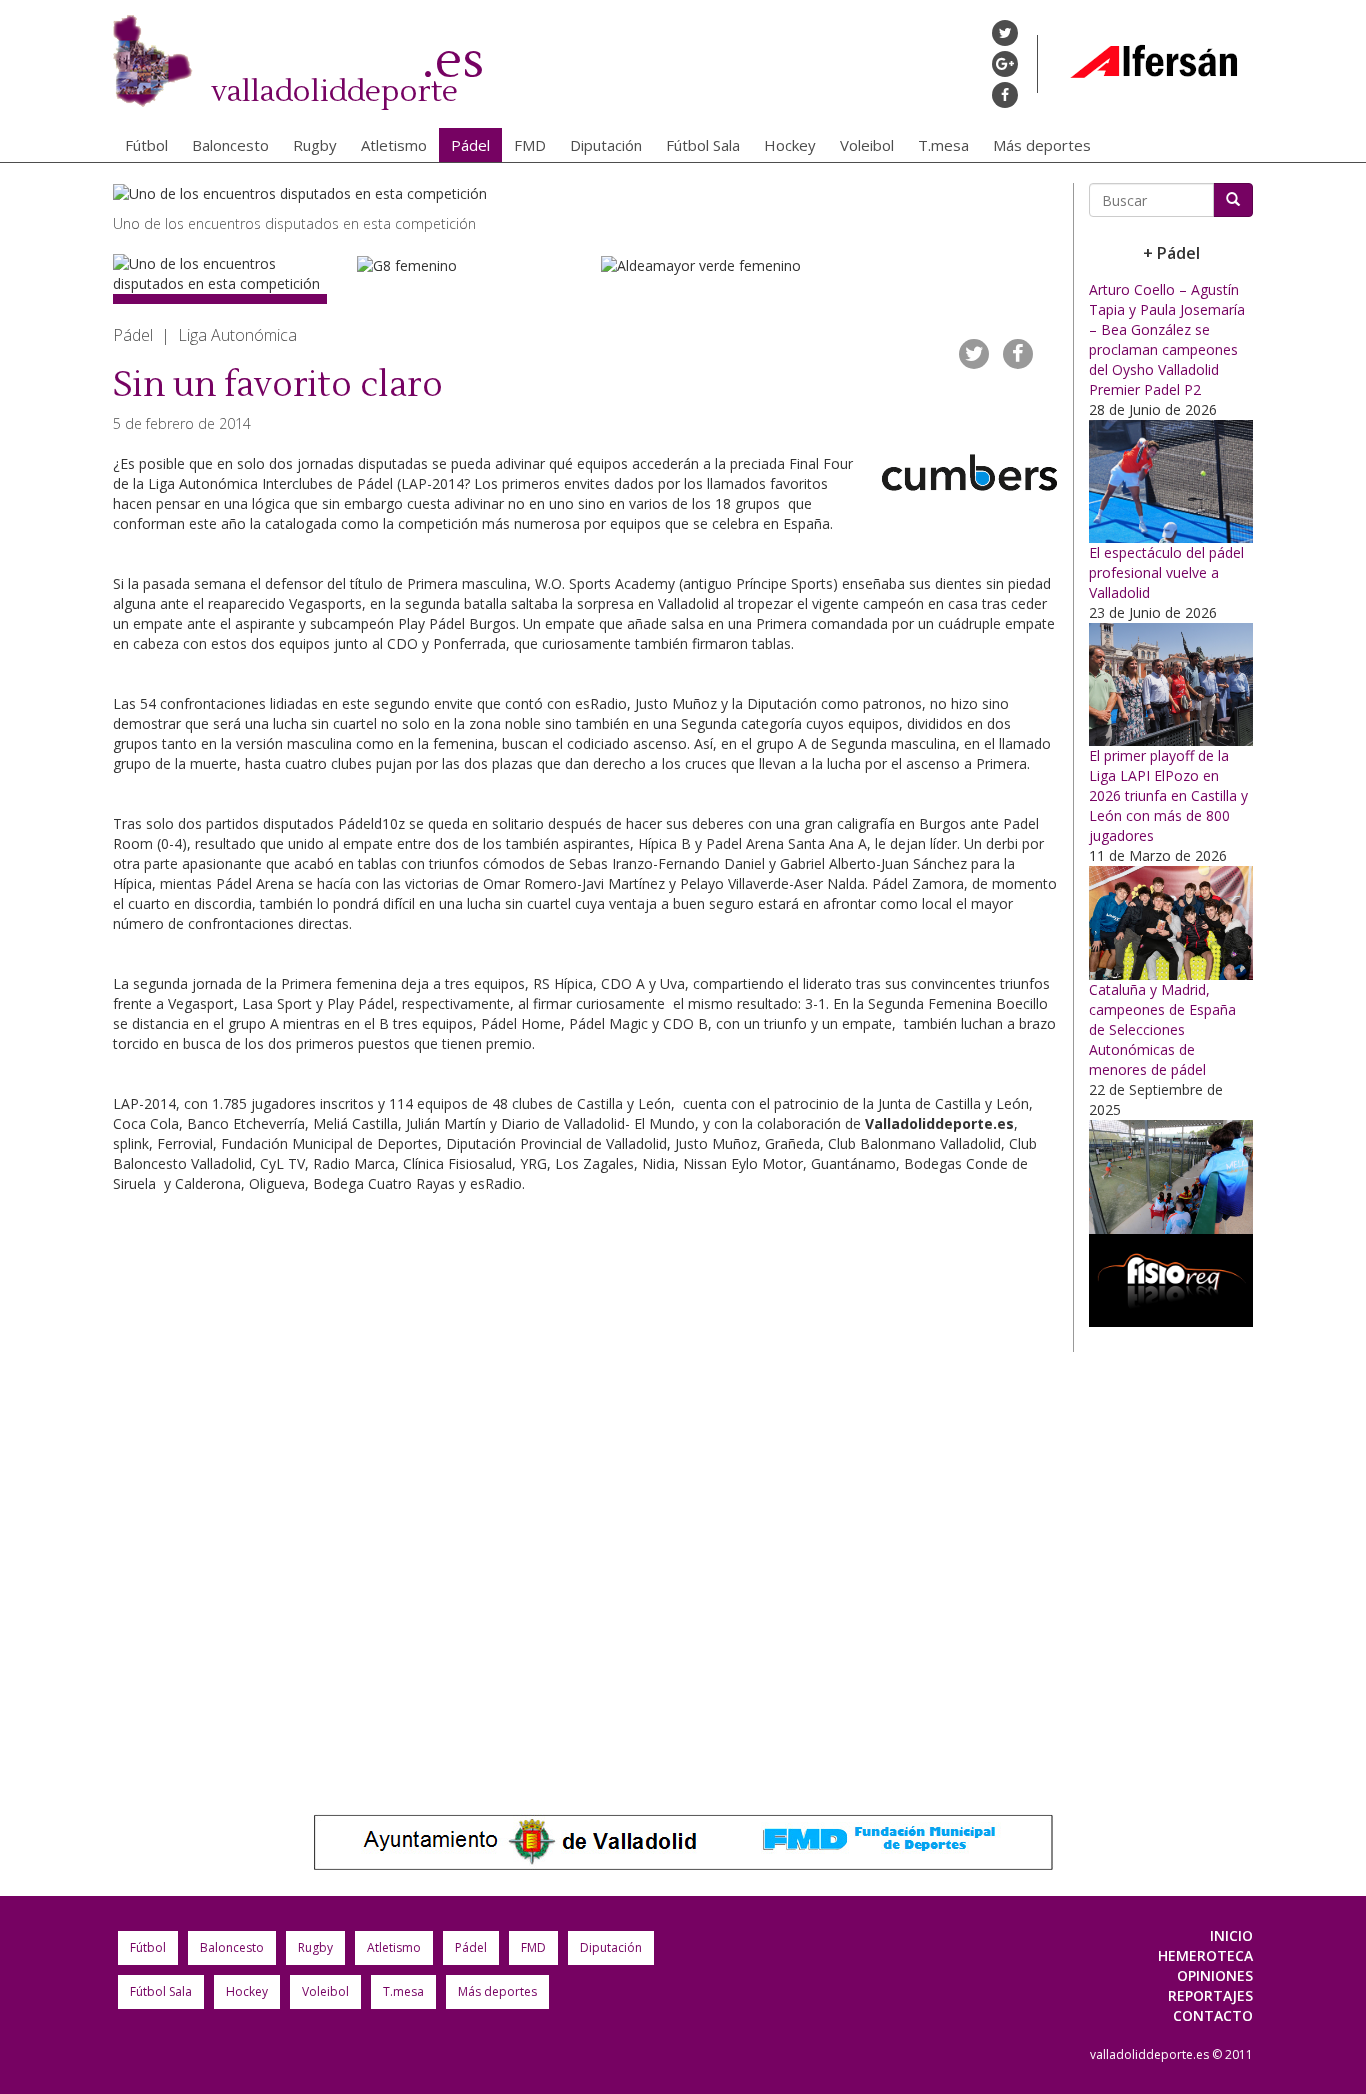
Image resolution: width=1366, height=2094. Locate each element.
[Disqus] (585, 1484)
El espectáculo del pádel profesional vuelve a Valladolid (1166, 572)
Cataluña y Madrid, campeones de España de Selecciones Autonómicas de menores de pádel (1162, 1029)
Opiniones (1215, 1975)
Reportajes (1210, 1995)
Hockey (790, 145)
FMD (530, 145)
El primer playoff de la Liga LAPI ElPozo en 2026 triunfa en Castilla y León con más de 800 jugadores (1168, 795)
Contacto (1213, 2015)
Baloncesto (230, 145)
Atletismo (394, 145)
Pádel (470, 145)
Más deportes (1042, 145)
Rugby (315, 145)
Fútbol (146, 145)
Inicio (1231, 1935)
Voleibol (867, 145)
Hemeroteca (1205, 1955)
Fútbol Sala (703, 145)
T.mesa (943, 145)
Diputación (606, 145)
